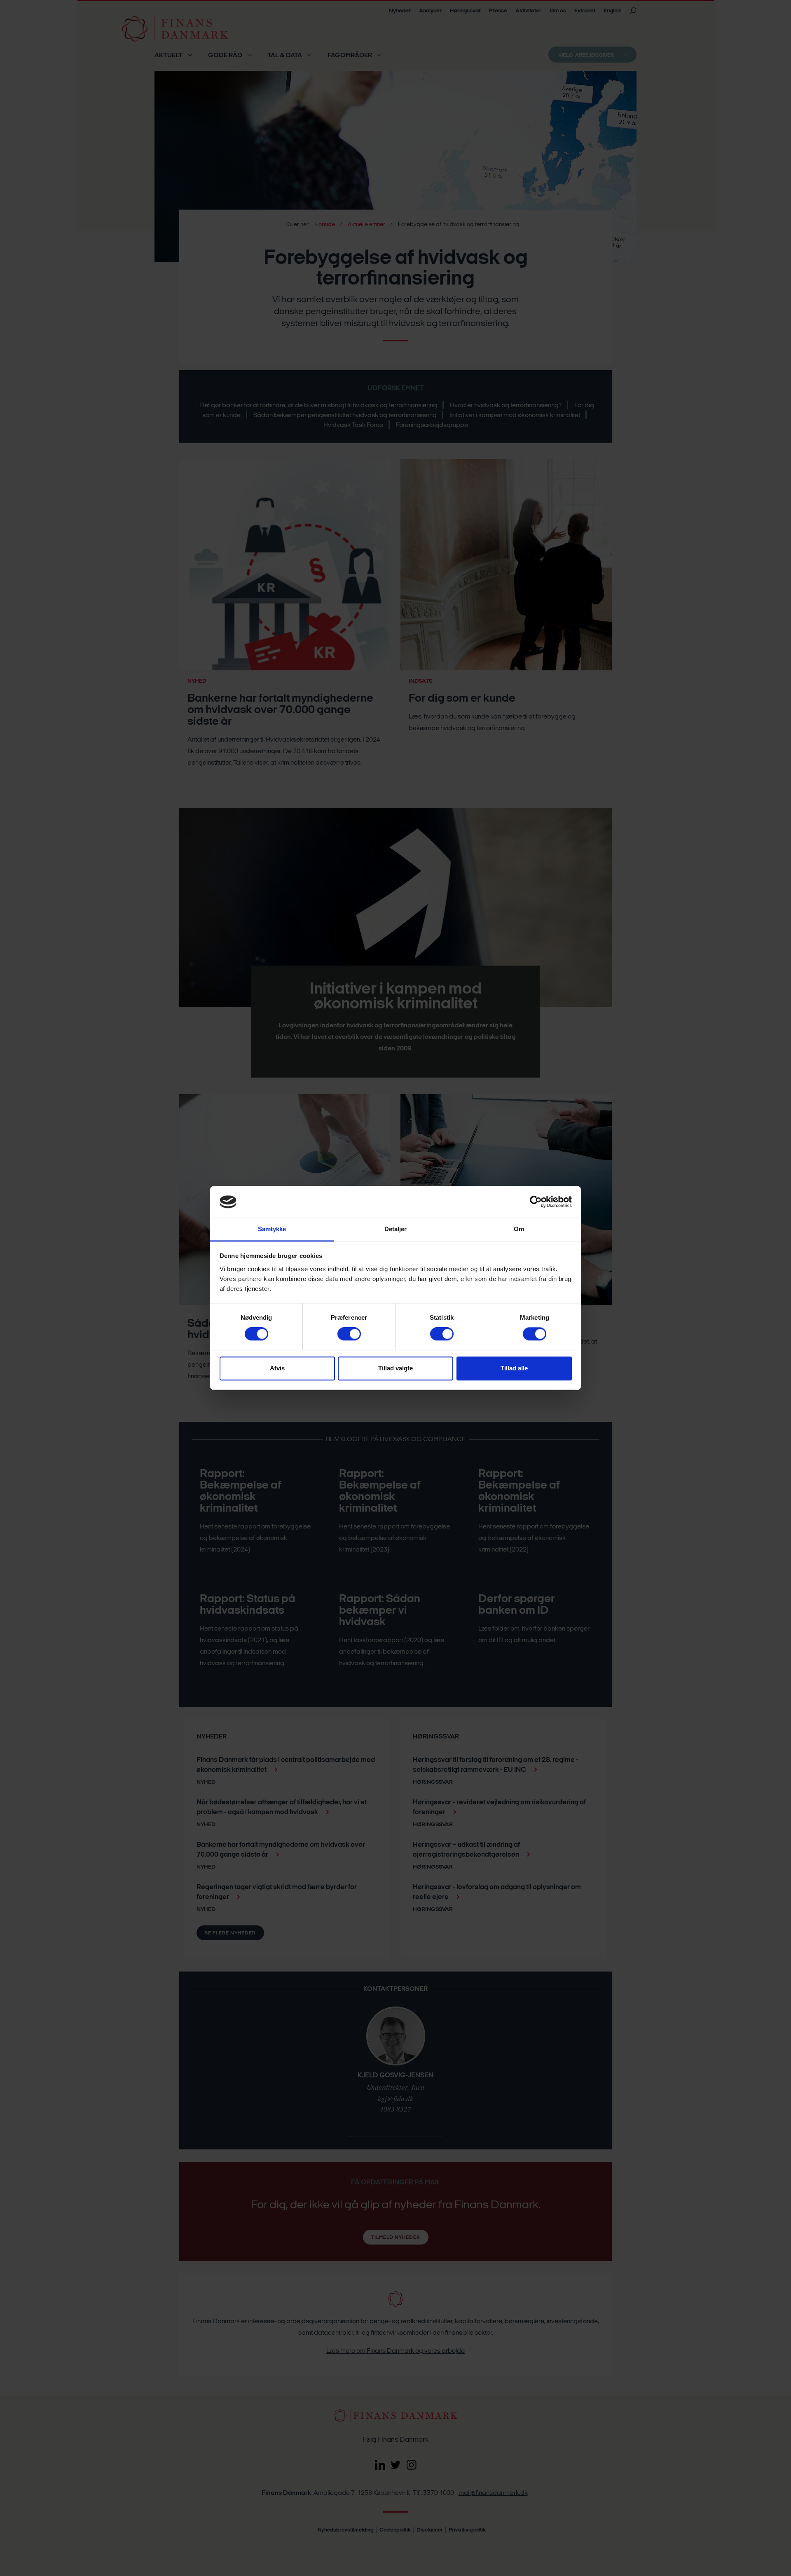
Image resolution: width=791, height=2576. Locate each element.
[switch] (349, 1334)
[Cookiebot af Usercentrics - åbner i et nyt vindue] (536, 1202)
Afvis (277, 1368)
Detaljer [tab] (396, 1229)
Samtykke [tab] (272, 1229)
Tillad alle (514, 1368)
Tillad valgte (395, 1368)
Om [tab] (519, 1229)
